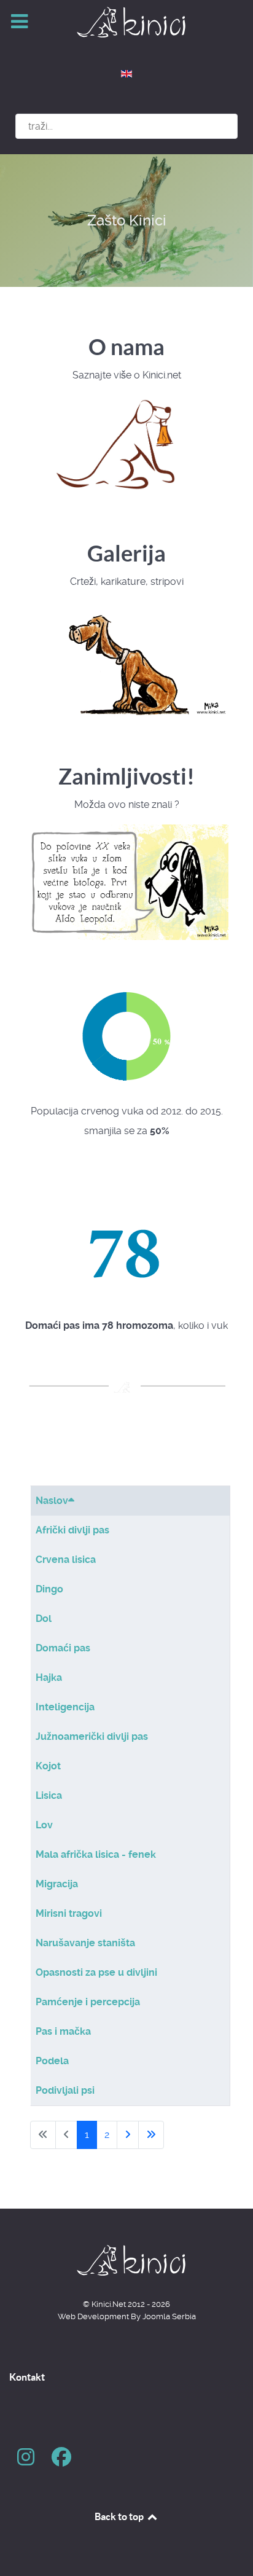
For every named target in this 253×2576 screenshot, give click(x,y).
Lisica (49, 1795)
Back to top (120, 2516)
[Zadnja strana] (151, 2135)
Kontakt (27, 2377)
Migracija (57, 1884)
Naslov (52, 1501)
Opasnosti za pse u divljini (96, 1972)
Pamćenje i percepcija (88, 2002)
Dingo (49, 1589)
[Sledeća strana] (128, 2135)
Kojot (48, 1766)
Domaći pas (63, 1648)
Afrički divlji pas (72, 1530)
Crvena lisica (66, 1560)
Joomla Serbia (169, 2316)
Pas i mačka (63, 2031)
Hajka (49, 1678)
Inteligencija (65, 1707)
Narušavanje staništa (85, 1943)
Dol (44, 1619)
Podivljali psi (65, 2090)
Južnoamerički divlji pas (92, 1736)
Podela (52, 2061)
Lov (44, 1825)
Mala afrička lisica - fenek (96, 1854)
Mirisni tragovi (69, 1913)
